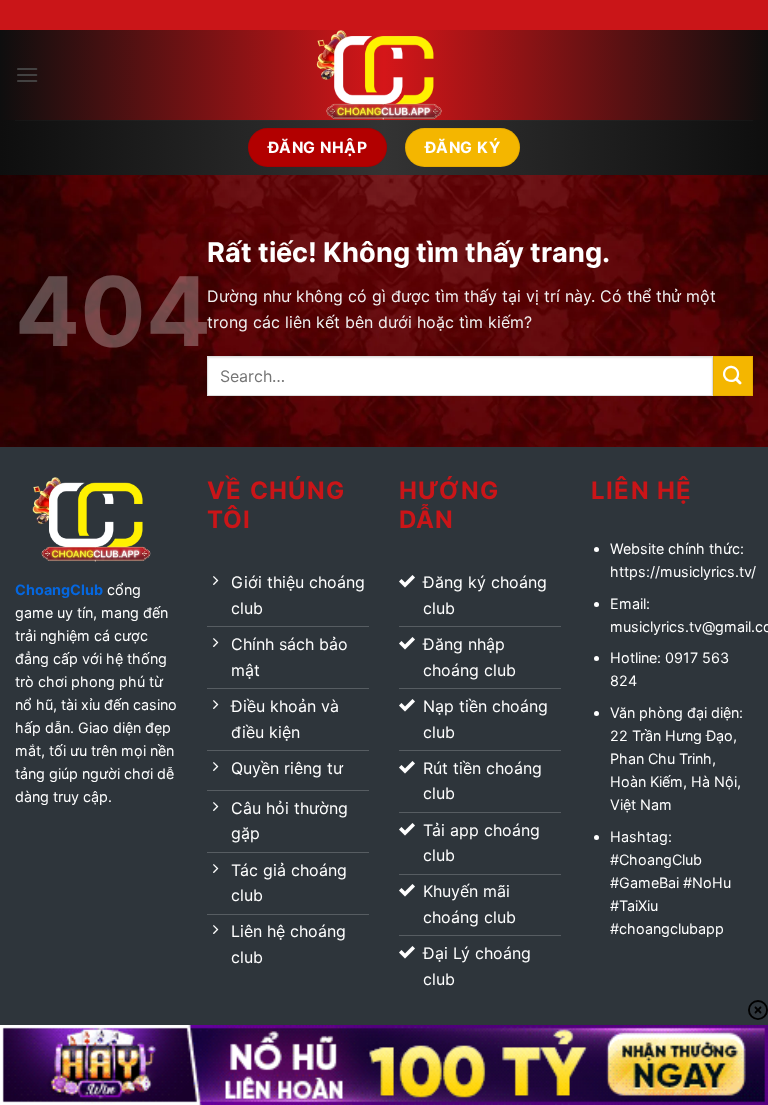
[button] (27, 74)
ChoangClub (59, 589)
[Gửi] (733, 375)
